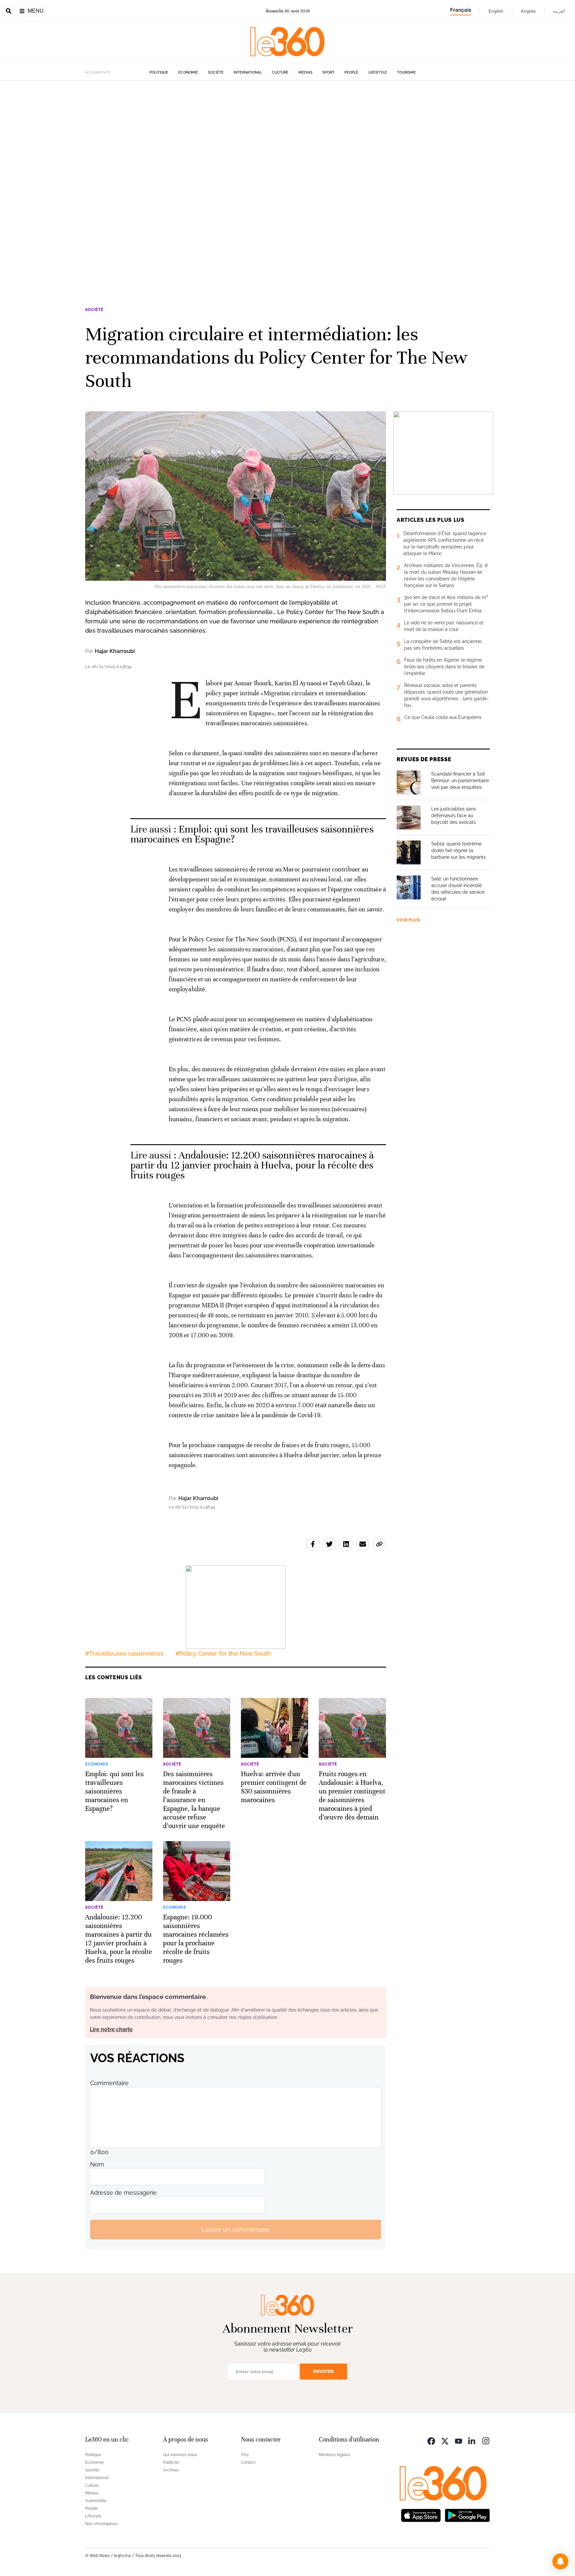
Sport (328, 72)
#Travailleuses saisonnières (124, 1653)
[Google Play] (467, 2515)
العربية (559, 11)
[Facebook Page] (431, 2440)
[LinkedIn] (472, 2440)
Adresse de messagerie (123, 2193)
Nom (97, 2164)
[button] (560, 2561)
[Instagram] (486, 2440)
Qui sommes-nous (180, 2455)
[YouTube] (459, 2440)
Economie (188, 72)
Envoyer (323, 2371)
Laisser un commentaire (236, 2230)
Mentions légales (334, 2455)
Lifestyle (378, 72)
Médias (305, 72)
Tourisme (406, 72)
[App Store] (421, 2515)
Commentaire (109, 2083)
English (496, 11)
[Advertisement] (200, 180)
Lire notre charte (111, 2029)
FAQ (245, 2455)
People (351, 72)
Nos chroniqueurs (101, 2524)
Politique (159, 72)
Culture (280, 72)
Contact (248, 2462)
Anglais (528, 11)
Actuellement (98, 72)
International (248, 72)
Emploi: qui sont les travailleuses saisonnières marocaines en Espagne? (252, 834)
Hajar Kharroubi (115, 651)
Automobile (96, 2501)
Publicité (171, 2462)
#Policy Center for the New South (223, 1653)
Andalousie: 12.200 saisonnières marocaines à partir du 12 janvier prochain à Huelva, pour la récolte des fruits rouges (252, 1165)
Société (216, 72)
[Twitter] (445, 2440)
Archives (171, 2470)
